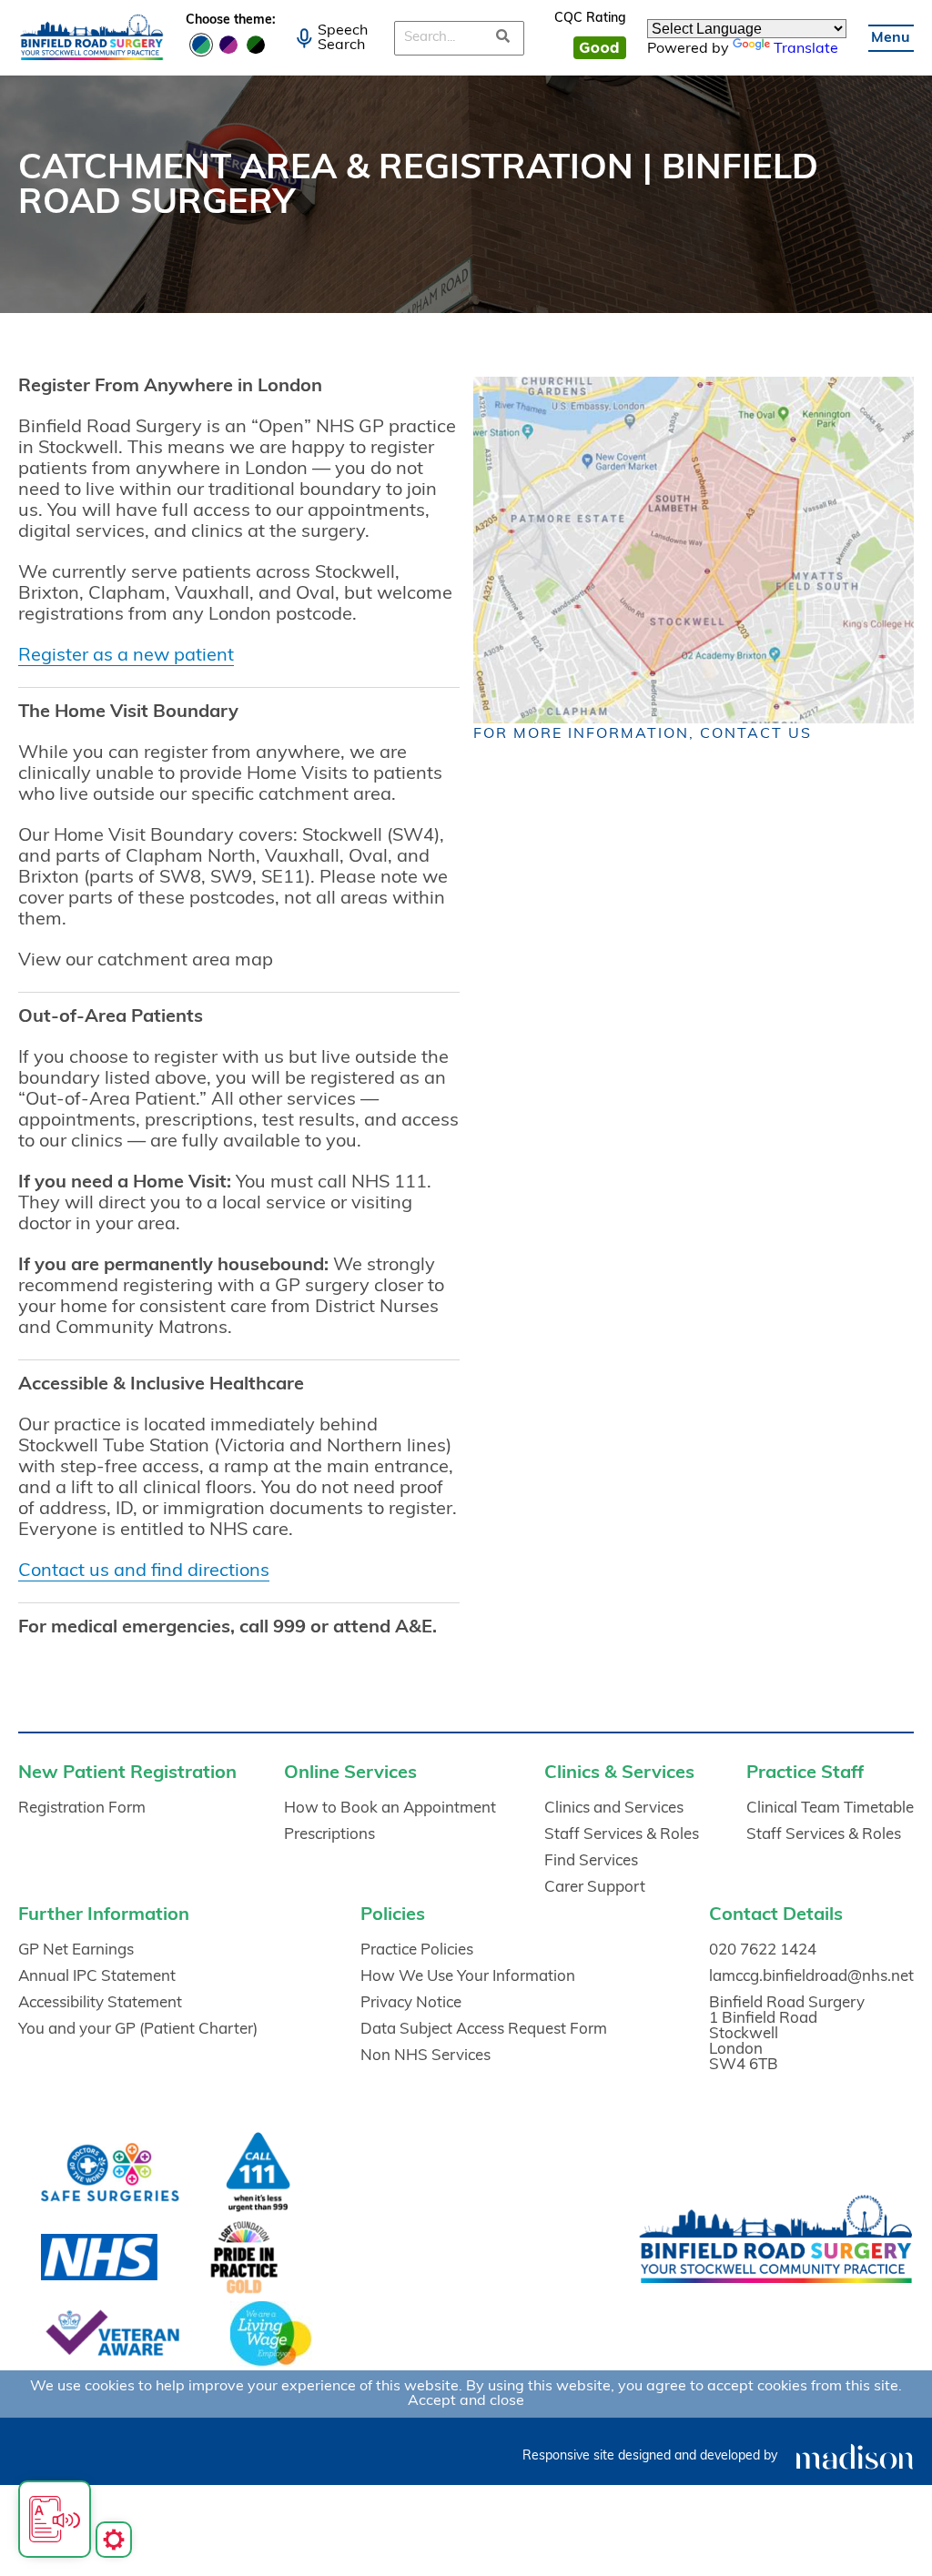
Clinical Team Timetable (830, 1808)
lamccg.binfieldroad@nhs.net (811, 1977)
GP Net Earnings (76, 1950)
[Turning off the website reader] (55, 2519)
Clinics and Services (614, 1808)
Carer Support (595, 1888)
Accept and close (466, 2401)
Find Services (591, 1861)
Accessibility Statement (100, 2003)
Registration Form (82, 1808)
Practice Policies (417, 1950)
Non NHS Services (425, 2056)
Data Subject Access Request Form (484, 2030)
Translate (806, 49)
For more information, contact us (643, 734)
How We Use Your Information (468, 1977)
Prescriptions (329, 1835)
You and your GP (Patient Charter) (138, 2030)
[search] (504, 38)
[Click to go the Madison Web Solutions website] (855, 2456)
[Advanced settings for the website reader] (114, 2540)
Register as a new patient (126, 656)
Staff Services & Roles (622, 1835)
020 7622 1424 (763, 1950)
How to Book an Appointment (390, 1808)
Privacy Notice (411, 2003)
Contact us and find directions (144, 1571)
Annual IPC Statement (97, 1977)
